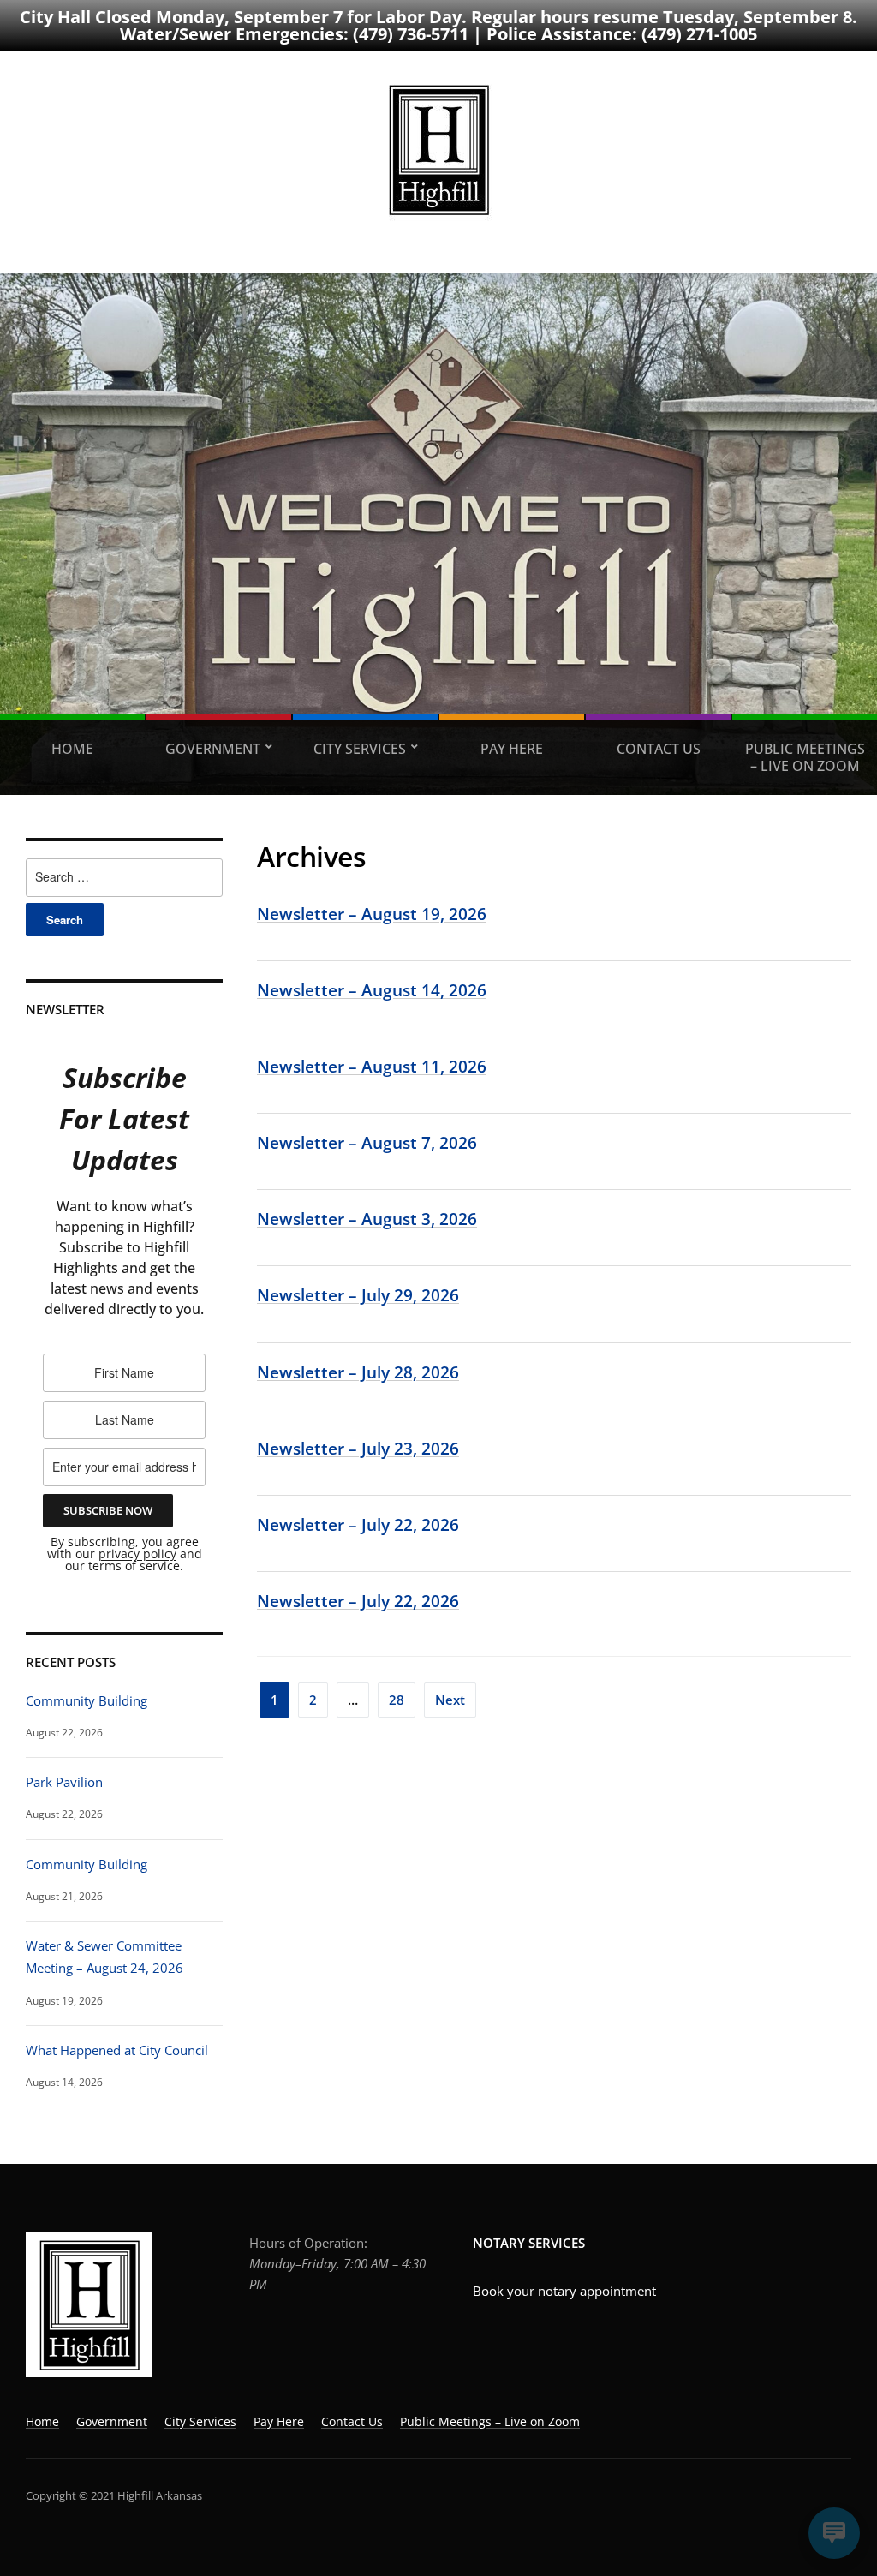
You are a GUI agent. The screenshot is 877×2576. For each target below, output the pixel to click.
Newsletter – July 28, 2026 (358, 1372)
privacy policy (137, 1554)
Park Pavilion (64, 1782)
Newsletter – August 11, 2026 (372, 1066)
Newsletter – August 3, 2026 (367, 1219)
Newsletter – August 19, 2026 (372, 914)
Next (450, 1700)
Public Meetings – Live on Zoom (805, 757)
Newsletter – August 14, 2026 (372, 990)
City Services (360, 749)
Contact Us (659, 749)
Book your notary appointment (564, 2291)
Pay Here (512, 749)
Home (72, 749)
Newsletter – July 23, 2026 (358, 1448)
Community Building (87, 1700)
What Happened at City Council (117, 2050)
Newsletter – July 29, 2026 (358, 1295)
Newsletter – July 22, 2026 (358, 1524)
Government (213, 749)
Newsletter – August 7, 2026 (367, 1142)
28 (397, 1700)
